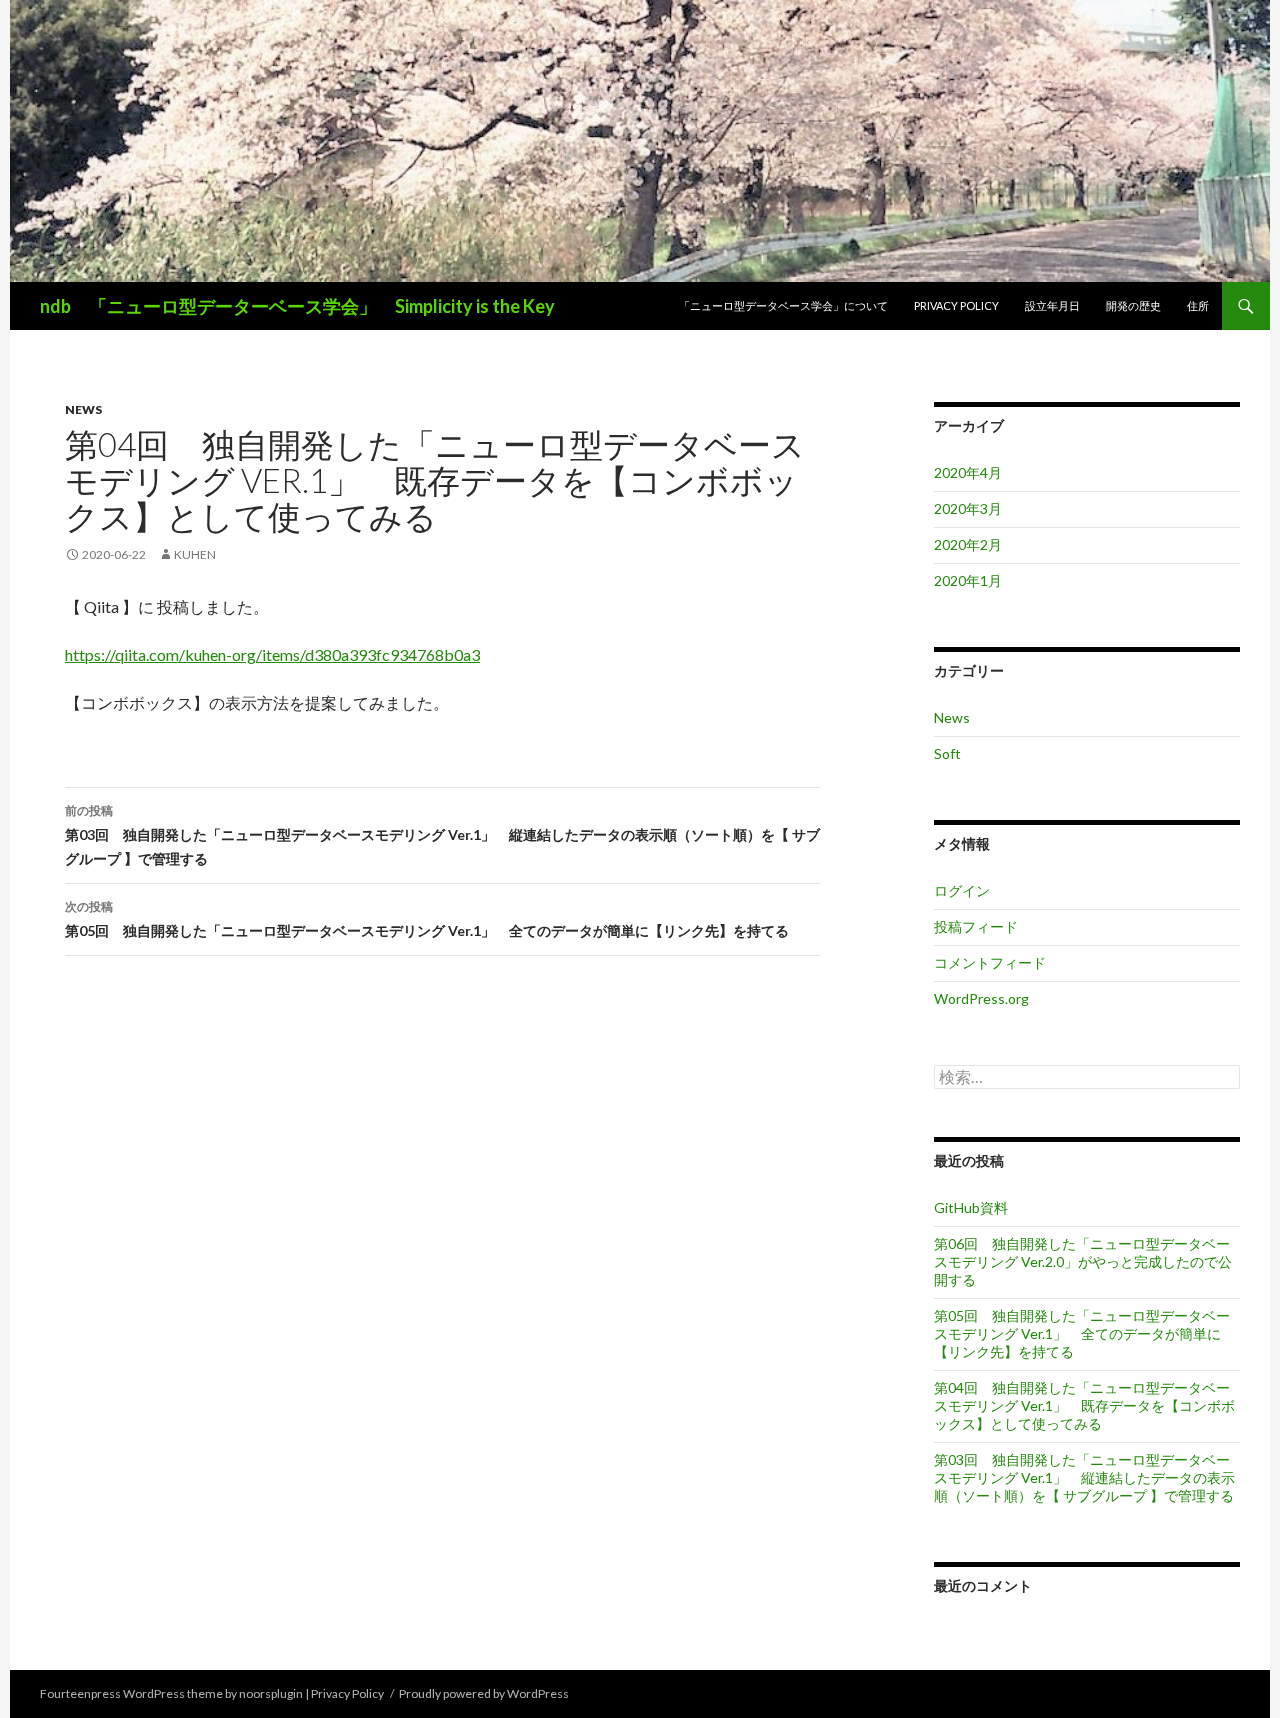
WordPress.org (981, 998)
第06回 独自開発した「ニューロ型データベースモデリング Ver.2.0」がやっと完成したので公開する (1083, 1261)
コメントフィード (990, 962)
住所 (1198, 305)
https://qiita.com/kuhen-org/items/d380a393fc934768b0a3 (272, 654)
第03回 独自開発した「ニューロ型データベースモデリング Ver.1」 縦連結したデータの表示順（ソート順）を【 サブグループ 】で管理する (442, 835)
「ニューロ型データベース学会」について (783, 305)
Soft (947, 753)
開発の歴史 (1133, 305)
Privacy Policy (956, 305)
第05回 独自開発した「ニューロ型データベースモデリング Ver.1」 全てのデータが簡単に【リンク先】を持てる (427, 919)
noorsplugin (271, 1693)
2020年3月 (968, 508)
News (83, 409)
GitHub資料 (971, 1207)
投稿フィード (976, 926)
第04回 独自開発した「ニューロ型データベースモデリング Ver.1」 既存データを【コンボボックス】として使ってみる (1084, 1405)
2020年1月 (968, 580)
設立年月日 (1052, 305)
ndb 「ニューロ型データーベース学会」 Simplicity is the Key (297, 306)
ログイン (962, 890)
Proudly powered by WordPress (484, 1693)
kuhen (195, 554)
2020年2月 (968, 544)
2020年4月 (968, 472)
